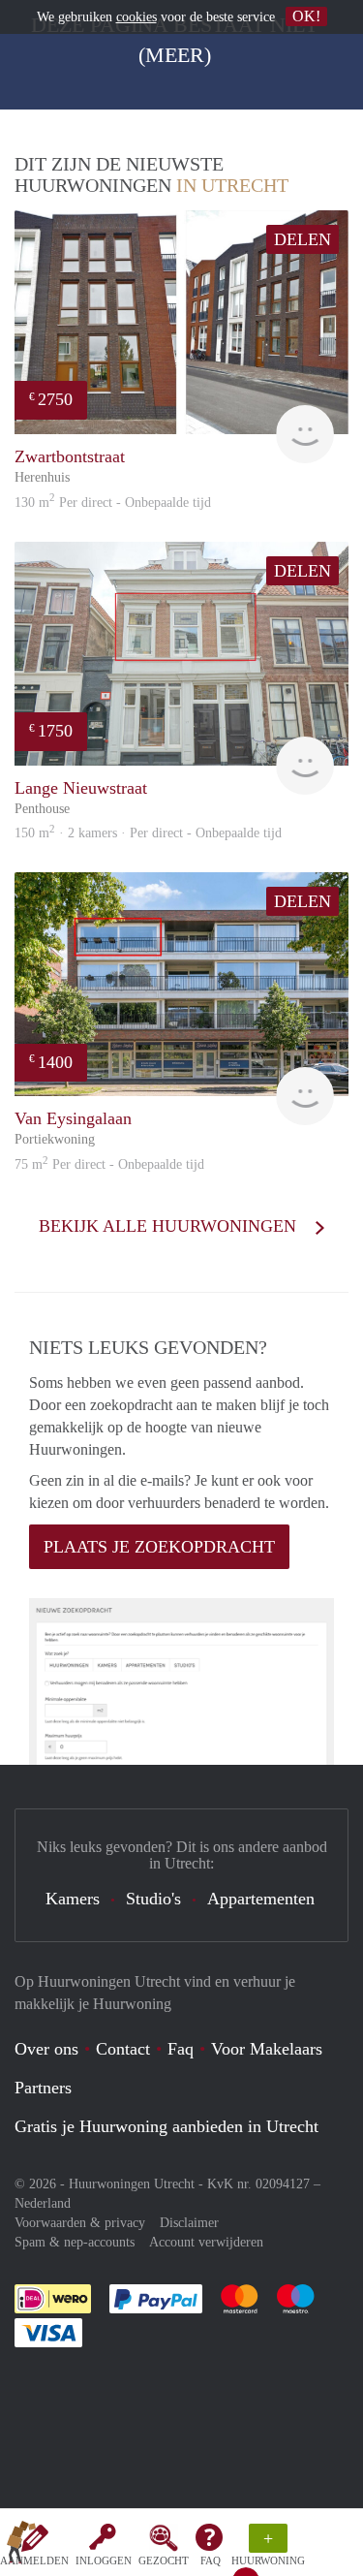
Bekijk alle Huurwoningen (170, 1226)
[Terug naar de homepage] (21, 2546)
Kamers (73, 1899)
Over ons (46, 2049)
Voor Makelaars (267, 2049)
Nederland (43, 2203)
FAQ (211, 2560)
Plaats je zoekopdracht (159, 1547)
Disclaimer (189, 2223)
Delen (302, 239)
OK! (306, 16)
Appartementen (261, 1899)
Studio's (153, 1899)
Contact (123, 2049)
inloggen (104, 2560)
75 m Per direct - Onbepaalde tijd (109, 1164)
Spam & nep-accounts (75, 2242)
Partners (43, 2088)
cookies (136, 17)
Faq (181, 2049)
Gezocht (164, 2560)
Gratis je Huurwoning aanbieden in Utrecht (166, 2126)
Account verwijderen (206, 2242)
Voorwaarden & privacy (80, 2223)
